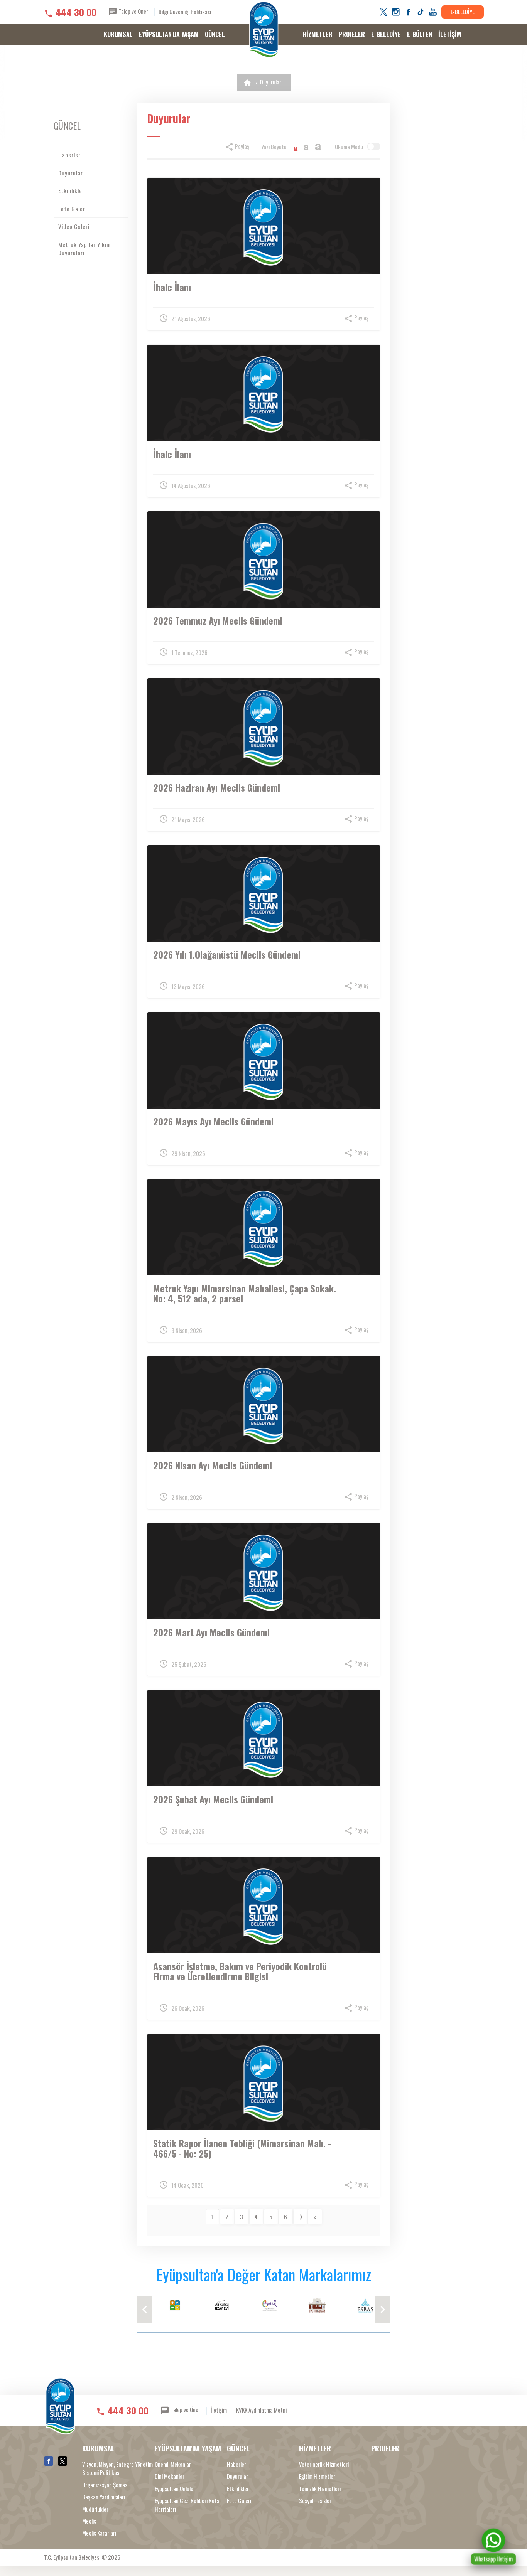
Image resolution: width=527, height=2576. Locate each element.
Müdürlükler (95, 2509)
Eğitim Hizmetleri (318, 2476)
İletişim (219, 2410)
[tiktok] (421, 12)
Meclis (89, 2521)
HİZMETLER (318, 34)
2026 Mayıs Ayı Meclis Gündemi (213, 1121)
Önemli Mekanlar (173, 2464)
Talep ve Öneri (133, 11)
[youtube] (433, 12)
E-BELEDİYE (463, 12)
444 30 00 (76, 12)
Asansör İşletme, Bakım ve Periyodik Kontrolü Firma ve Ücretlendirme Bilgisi (240, 1971)
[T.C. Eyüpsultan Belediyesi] (264, 30)
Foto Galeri (73, 209)
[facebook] (408, 12)
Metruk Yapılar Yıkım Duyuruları (84, 249)
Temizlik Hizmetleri (320, 2489)
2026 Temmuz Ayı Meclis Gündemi (218, 620)
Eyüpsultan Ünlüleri (176, 2489)
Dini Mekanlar (170, 2476)
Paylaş (242, 146)
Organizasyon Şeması (105, 2485)
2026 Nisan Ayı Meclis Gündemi (213, 1465)
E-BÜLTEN (420, 34)
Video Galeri (74, 226)
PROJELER (352, 34)
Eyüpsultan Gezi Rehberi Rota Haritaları (187, 2505)
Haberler (69, 155)
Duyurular (271, 82)
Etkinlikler (71, 190)
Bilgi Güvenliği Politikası (185, 12)
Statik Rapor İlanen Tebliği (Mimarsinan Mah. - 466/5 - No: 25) (242, 2148)
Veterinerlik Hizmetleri (324, 2464)
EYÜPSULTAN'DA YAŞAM (169, 34)
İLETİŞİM (450, 34)
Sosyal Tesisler (315, 2501)
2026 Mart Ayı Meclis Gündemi (211, 1632)
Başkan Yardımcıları (104, 2497)
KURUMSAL (118, 34)
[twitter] (383, 12)
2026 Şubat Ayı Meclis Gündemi (213, 1799)
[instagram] (396, 12)
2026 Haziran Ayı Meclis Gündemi (217, 787)
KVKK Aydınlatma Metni (261, 2410)
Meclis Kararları (99, 2533)
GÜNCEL (215, 34)
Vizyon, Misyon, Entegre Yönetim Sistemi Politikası (117, 2468)
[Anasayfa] (247, 83)
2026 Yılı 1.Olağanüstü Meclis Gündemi (227, 954)
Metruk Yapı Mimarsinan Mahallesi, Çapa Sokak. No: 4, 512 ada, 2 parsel (245, 1293)
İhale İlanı (172, 287)
